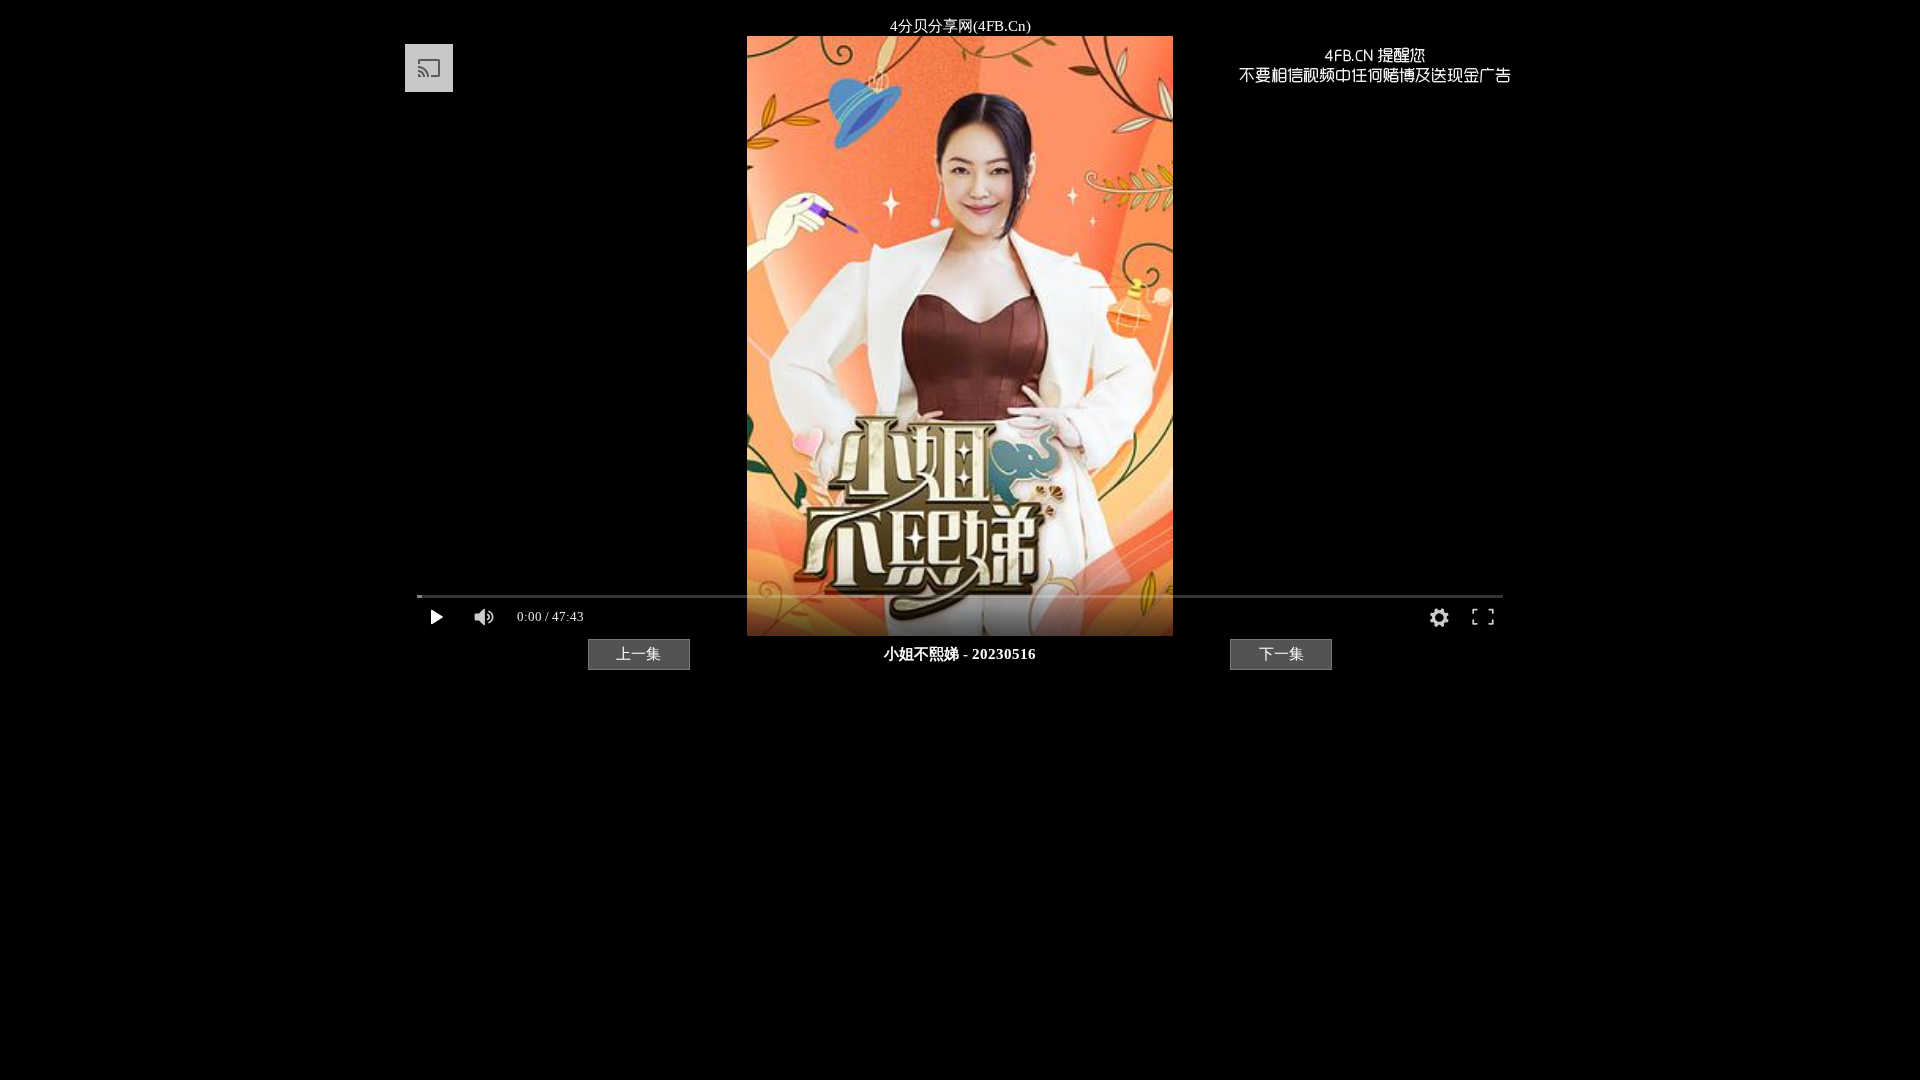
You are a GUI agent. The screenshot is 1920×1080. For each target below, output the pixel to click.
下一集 (1281, 654)
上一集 (638, 654)
